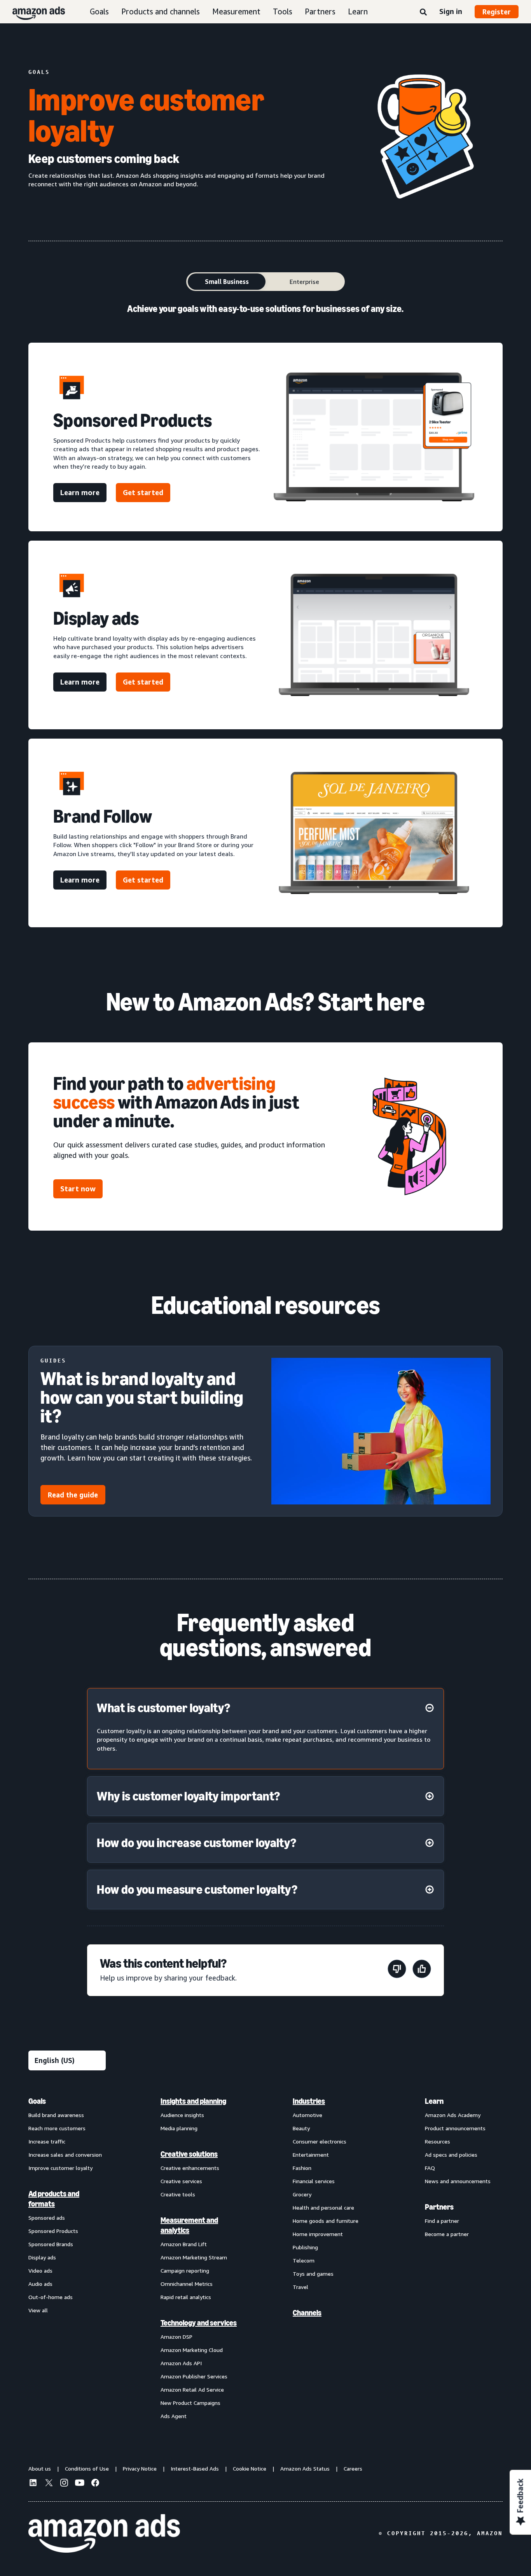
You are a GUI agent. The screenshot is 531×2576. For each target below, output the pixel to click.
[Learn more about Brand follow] (374, 833)
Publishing (305, 2247)
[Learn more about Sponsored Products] (374, 437)
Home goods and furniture (326, 2221)
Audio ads (40, 2284)
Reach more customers (57, 2128)
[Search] (423, 12)
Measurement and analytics (189, 2225)
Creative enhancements (190, 2168)
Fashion (302, 2168)
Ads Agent (174, 2416)
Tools (283, 11)
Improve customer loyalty (60, 2168)
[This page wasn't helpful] (397, 1970)
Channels (307, 2313)
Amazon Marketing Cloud (192, 2350)
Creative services (181, 2181)
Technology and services (199, 2323)
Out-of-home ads (51, 2297)
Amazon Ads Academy (453, 2115)
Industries (309, 2101)
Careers (353, 2468)
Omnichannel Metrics (187, 2284)
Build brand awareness (56, 2115)
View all (38, 2310)
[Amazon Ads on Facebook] (95, 2484)
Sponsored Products (53, 2231)
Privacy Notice (140, 2468)
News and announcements (458, 2181)
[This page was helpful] (422, 1970)
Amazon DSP (176, 2337)
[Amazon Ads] (32, 12)
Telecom (304, 2260)
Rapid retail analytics (186, 2297)
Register (497, 12)
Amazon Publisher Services (194, 2376)
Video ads (40, 2270)
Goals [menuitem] (37, 2101)
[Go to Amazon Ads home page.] (104, 2534)
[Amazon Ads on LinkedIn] (33, 2484)
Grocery (302, 2194)
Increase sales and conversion (65, 2155)
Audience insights (182, 2115)
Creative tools (178, 2194)
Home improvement (318, 2234)
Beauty (301, 2128)
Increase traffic (47, 2141)
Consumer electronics (320, 2141)
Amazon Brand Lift (184, 2244)
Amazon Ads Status (305, 2468)
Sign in (451, 11)
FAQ (430, 2168)
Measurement (236, 11)
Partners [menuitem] (439, 2207)
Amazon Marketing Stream (194, 2257)
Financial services (314, 2181)
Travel (300, 2287)
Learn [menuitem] (434, 2101)
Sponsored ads (47, 2218)
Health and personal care (323, 2207)
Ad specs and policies (451, 2155)
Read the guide (73, 1495)
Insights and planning (193, 2101)
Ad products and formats (54, 2199)
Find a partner (442, 2221)
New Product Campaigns (190, 2403)
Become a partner (447, 2234)
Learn (358, 11)
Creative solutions (189, 2154)
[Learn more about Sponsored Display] (374, 635)
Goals (99, 11)
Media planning (179, 2128)
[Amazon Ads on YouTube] (80, 2484)
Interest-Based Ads (195, 2468)
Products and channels (161, 11)
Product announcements (455, 2128)
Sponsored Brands (51, 2244)
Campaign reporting (185, 2270)
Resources (438, 2141)
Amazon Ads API (181, 2363)
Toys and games (313, 2274)
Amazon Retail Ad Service (192, 2389)
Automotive (307, 2115)
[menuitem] (67, 2258)
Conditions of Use (87, 2468)
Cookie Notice (250, 2468)
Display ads (42, 2257)
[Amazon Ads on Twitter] (49, 2484)
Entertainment (311, 2155)
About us (40, 2468)
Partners (320, 11)
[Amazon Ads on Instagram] (64, 2484)
